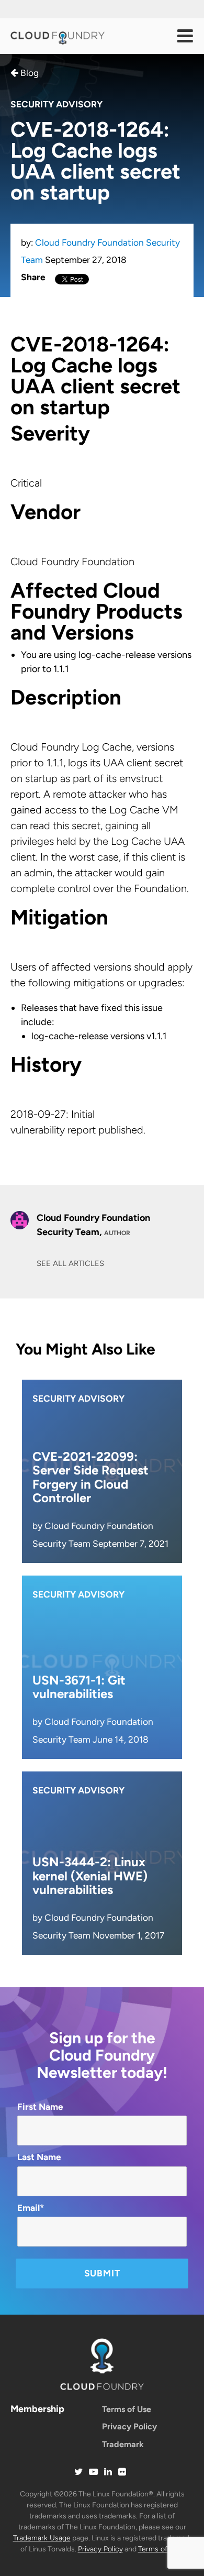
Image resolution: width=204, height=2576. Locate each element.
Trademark (123, 2444)
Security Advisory (56, 104)
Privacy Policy (129, 2426)
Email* (31, 2208)
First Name (40, 2107)
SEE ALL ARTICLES (70, 1263)
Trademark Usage (42, 2538)
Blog (29, 73)
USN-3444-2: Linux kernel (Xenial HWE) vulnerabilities (90, 1876)
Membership (37, 2409)
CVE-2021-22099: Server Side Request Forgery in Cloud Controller (90, 1477)
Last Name (39, 2157)
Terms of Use (127, 2409)
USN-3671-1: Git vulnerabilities (79, 1687)
